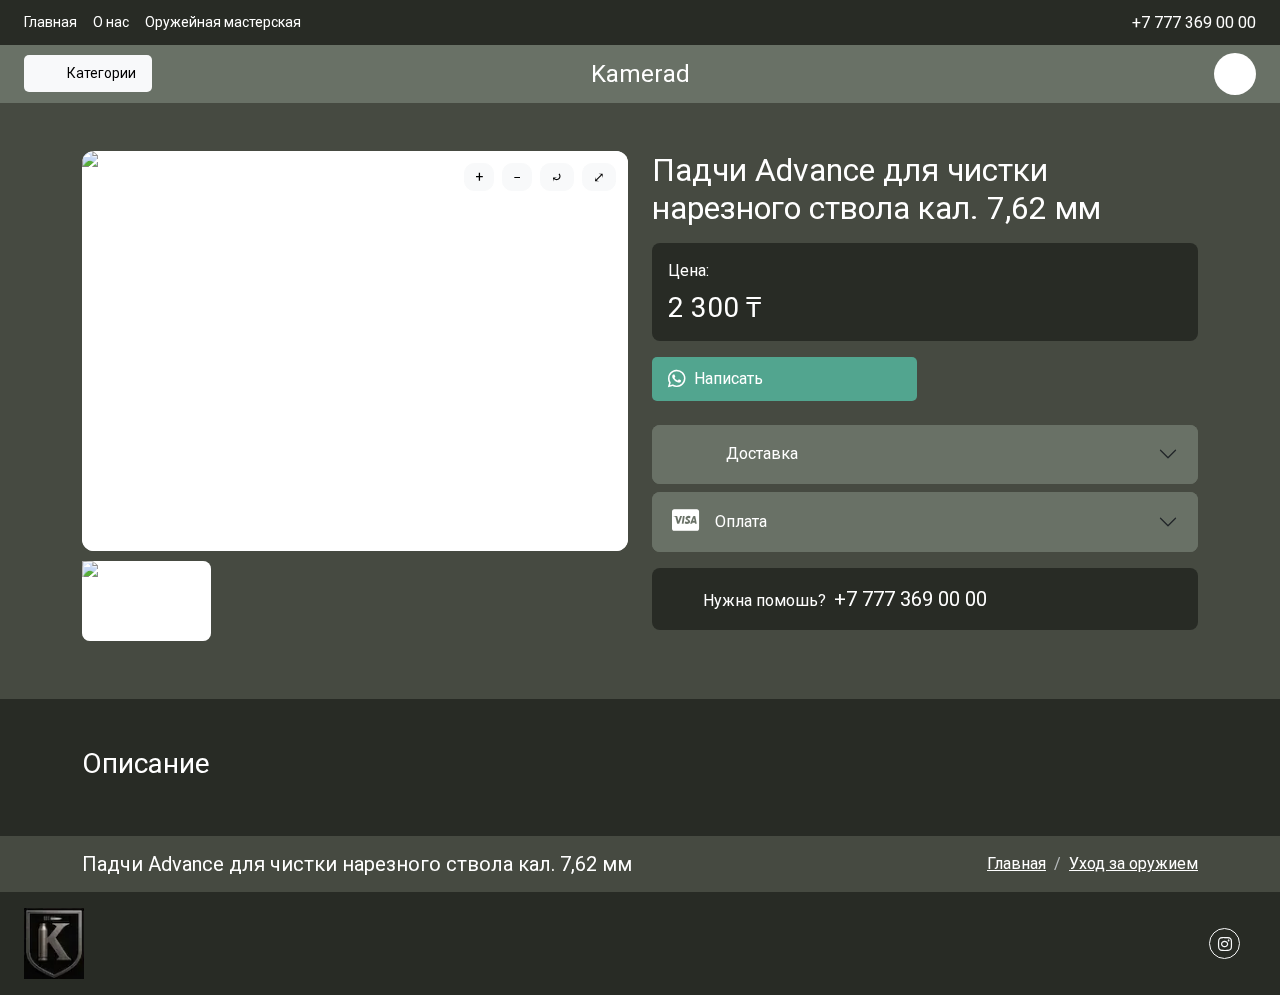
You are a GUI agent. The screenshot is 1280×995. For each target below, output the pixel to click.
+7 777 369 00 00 (910, 599)
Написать (728, 378)
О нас (111, 22)
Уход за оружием (1133, 863)
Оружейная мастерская (223, 22)
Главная (50, 22)
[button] (925, 454)
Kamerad (640, 74)
